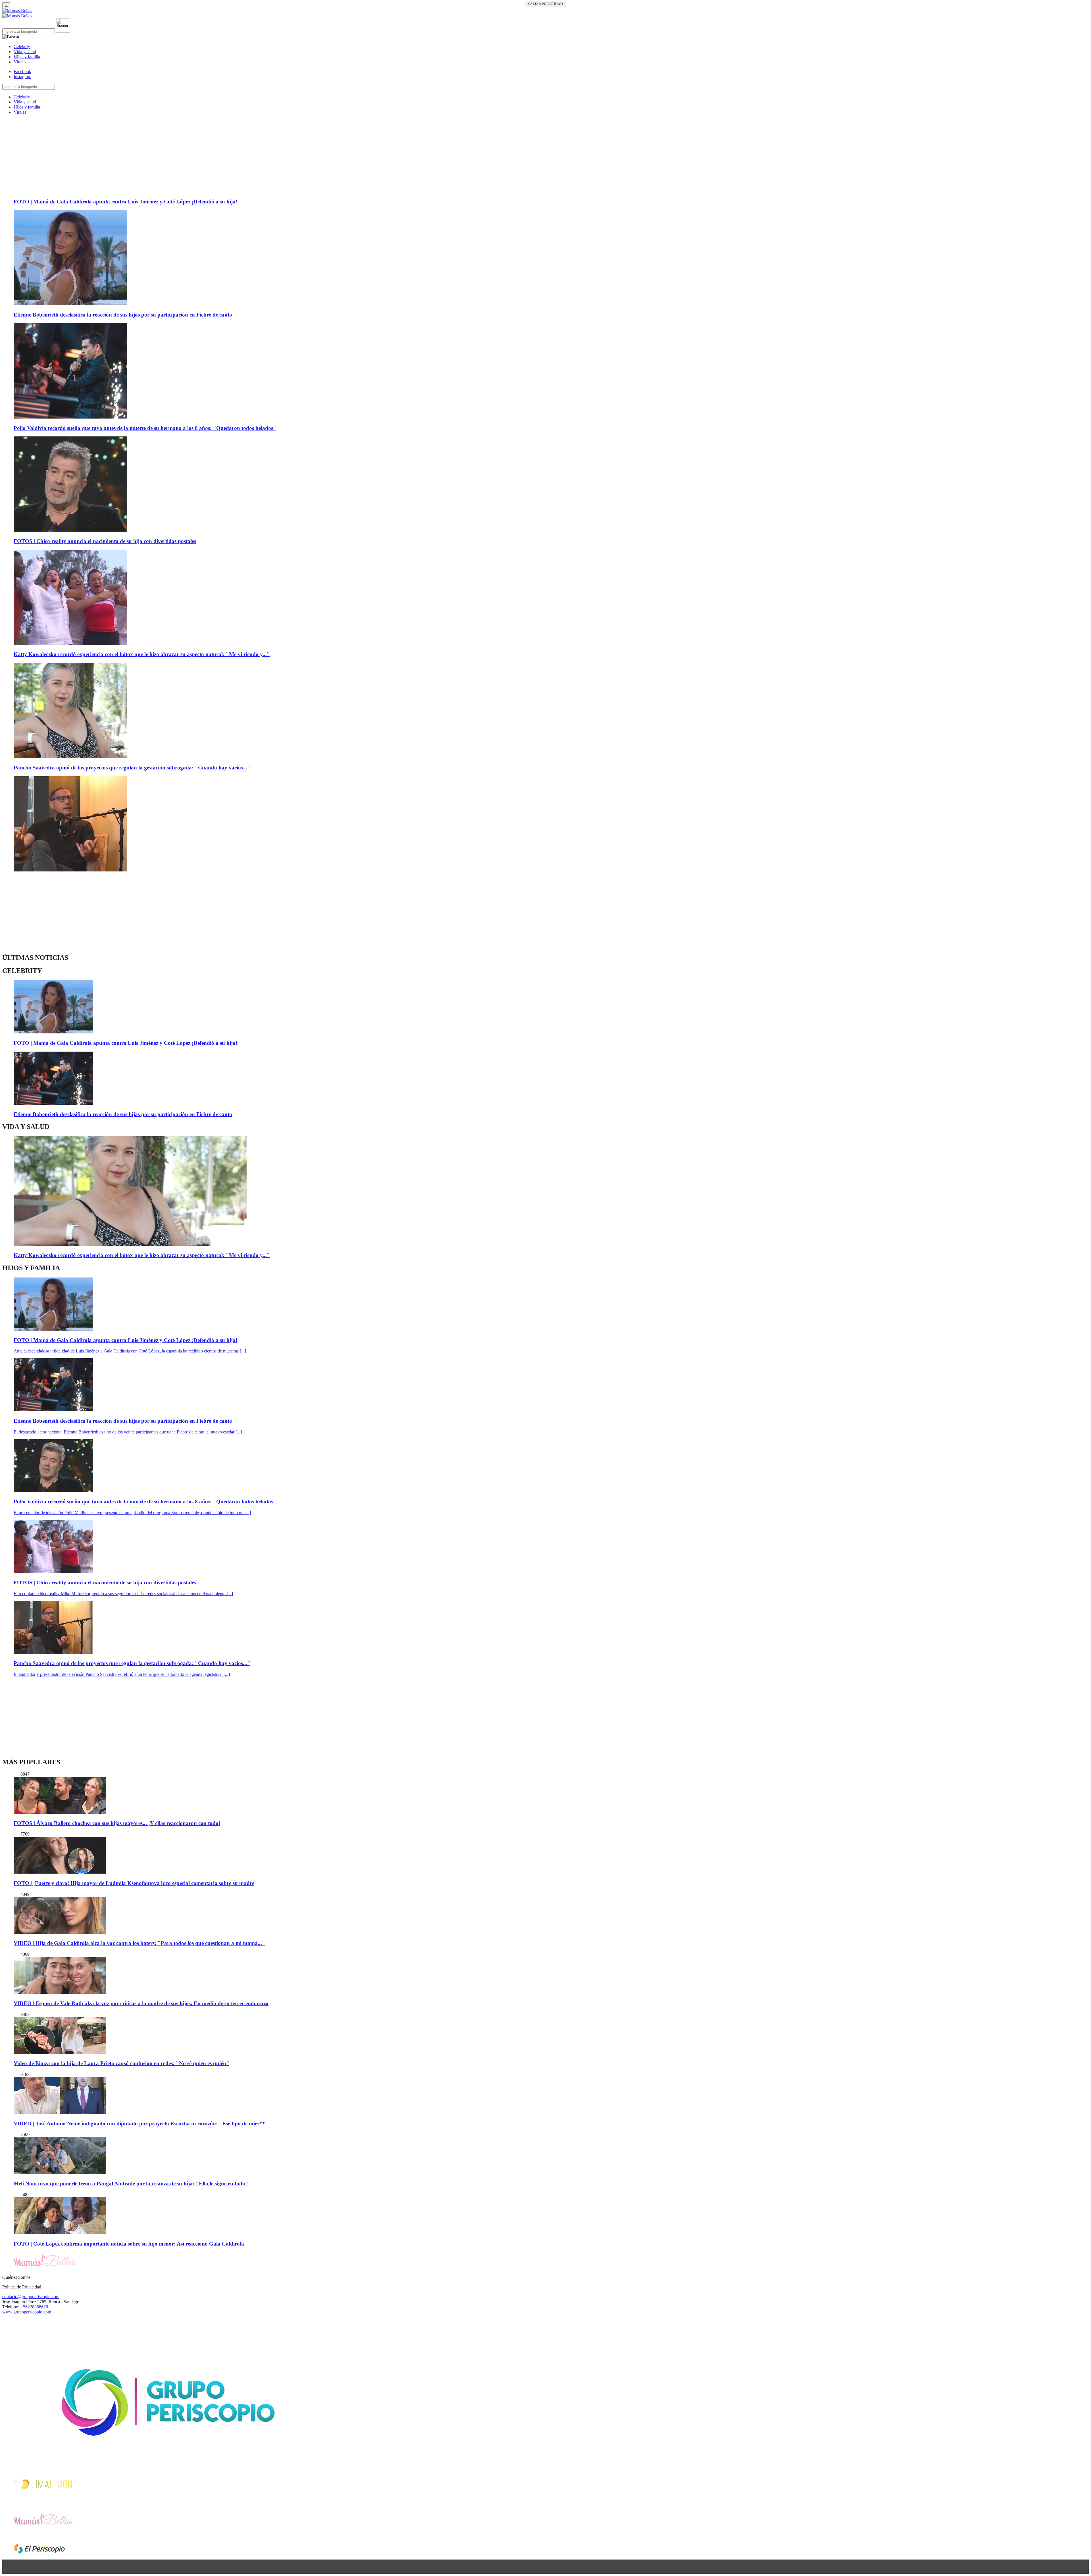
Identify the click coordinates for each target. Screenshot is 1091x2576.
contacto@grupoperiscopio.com (31, 2297)
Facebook (22, 71)
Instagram (22, 77)
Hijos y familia (27, 57)
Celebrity (22, 46)
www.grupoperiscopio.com (27, 2312)
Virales (20, 62)
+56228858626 (34, 2307)
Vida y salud (25, 52)
